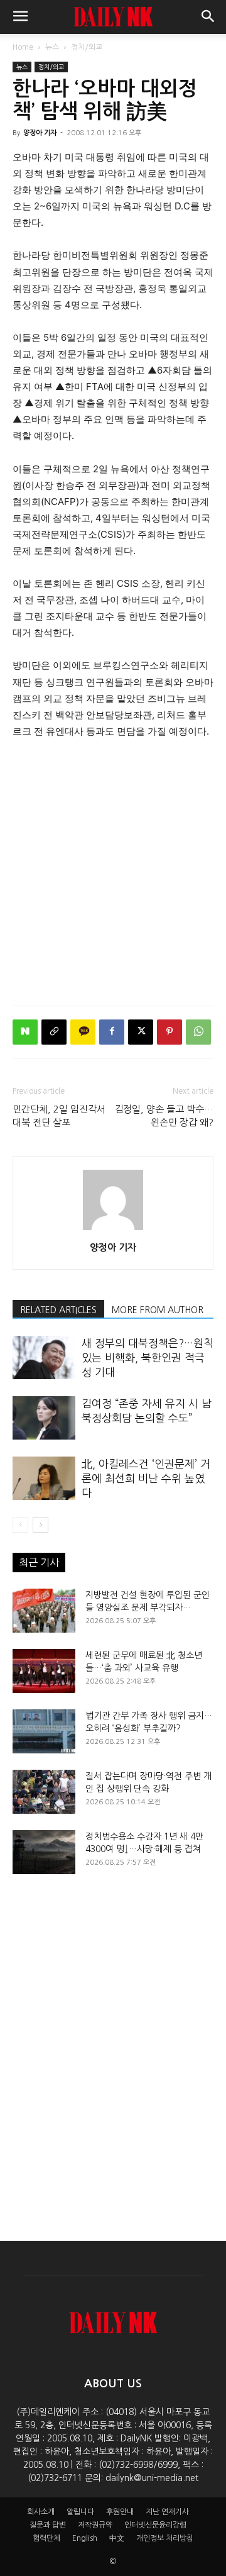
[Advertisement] (113, 869)
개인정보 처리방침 (165, 2538)
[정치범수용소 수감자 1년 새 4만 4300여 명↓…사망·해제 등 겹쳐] (44, 1852)
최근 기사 (39, 1562)
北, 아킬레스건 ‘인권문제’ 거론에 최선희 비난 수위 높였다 (146, 1478)
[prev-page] (20, 1525)
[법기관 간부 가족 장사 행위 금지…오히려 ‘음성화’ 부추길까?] (44, 1731)
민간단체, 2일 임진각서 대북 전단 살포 (59, 1116)
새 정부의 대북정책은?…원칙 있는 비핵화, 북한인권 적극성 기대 (148, 1357)
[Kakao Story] (83, 1032)
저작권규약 (95, 2525)
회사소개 (41, 2512)
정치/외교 (87, 47)
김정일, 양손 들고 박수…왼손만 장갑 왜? (164, 1116)
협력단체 (46, 2538)
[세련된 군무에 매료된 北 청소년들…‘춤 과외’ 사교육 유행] (44, 1671)
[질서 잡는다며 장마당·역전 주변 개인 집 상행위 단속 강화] (44, 1792)
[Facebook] (112, 1032)
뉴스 (52, 47)
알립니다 (80, 2512)
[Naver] (25, 1032)
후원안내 (120, 2512)
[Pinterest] (169, 1032)
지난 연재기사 (167, 2512)
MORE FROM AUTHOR (158, 1310)
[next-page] (40, 1525)
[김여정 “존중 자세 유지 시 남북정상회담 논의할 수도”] (44, 1418)
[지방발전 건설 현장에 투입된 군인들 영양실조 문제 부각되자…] (44, 1611)
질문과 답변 (48, 2525)
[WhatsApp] (198, 1032)
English (85, 2538)
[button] (20, 17)
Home (23, 47)
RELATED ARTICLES (58, 1310)
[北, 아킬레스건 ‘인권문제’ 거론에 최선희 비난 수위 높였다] (44, 1478)
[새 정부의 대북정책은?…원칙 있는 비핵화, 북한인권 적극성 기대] (44, 1357)
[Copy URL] (54, 1032)
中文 (117, 2538)
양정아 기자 (40, 133)
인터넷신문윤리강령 (155, 2525)
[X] (141, 1032)
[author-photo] (113, 1230)
